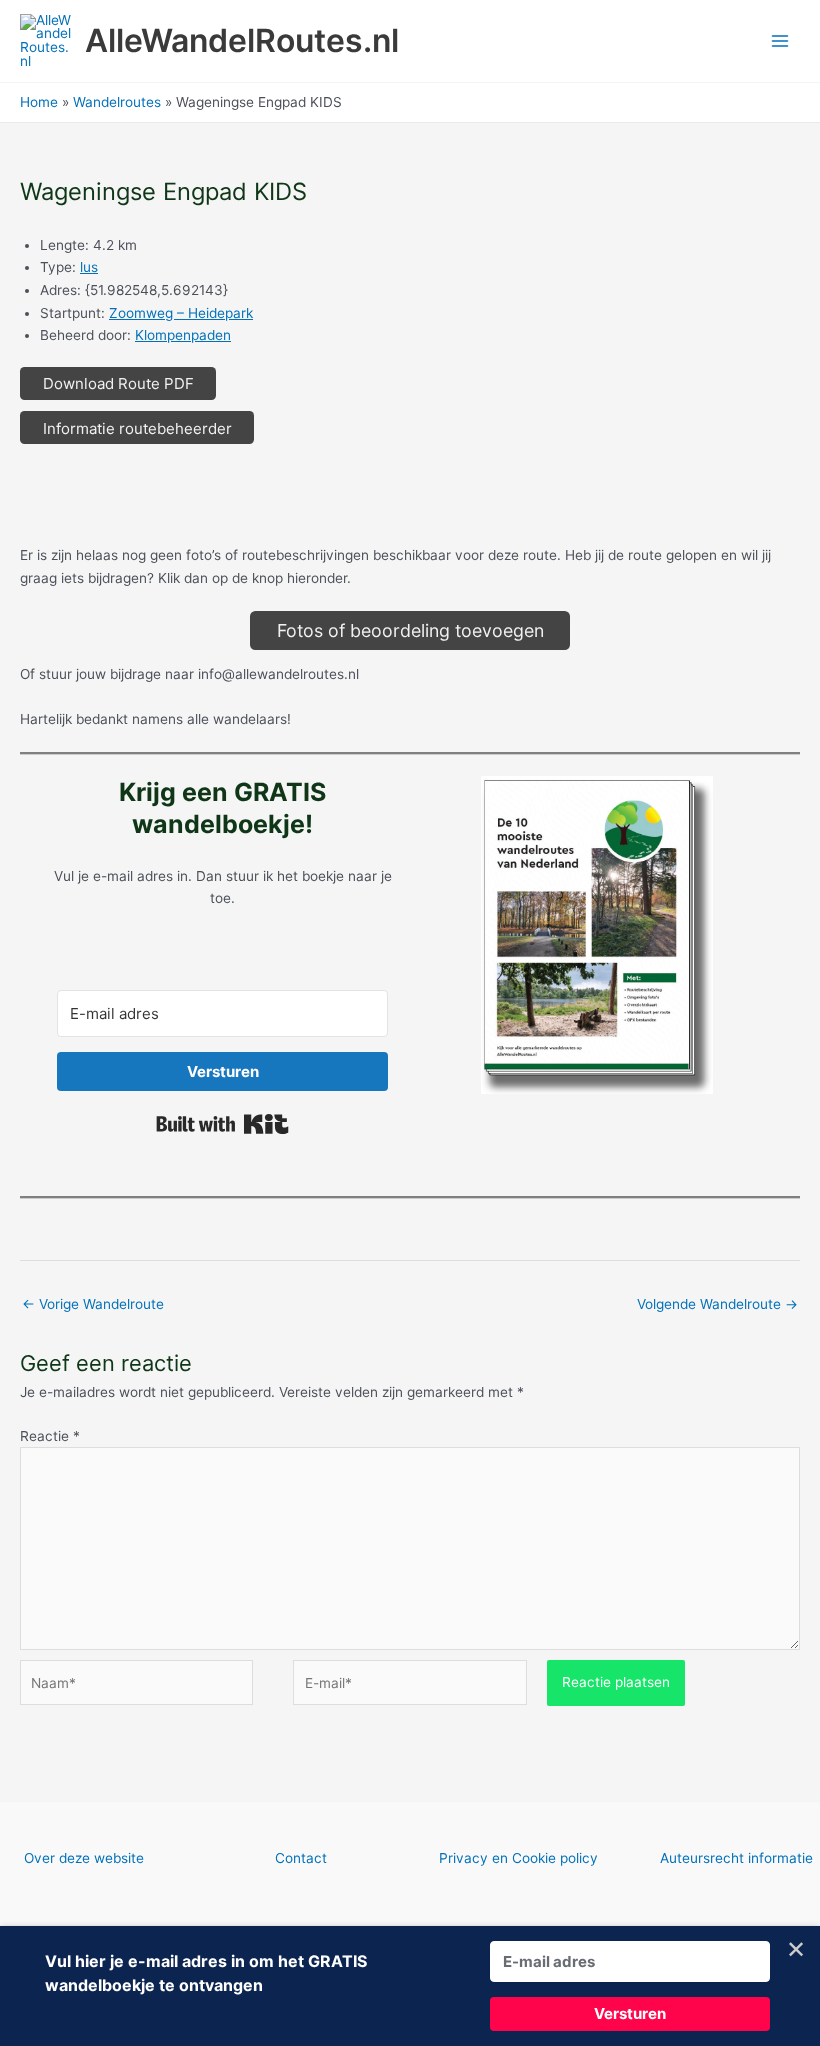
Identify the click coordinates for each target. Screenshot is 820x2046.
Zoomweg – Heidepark (181, 313)
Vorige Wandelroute (93, 1304)
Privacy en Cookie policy (518, 1858)
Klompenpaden (183, 335)
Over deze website (84, 1858)
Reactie (50, 1436)
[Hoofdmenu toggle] (780, 41)
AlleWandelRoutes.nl (242, 40)
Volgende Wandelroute (717, 1304)
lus (89, 267)
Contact (301, 1858)
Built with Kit (222, 1124)
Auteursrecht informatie (736, 1858)
